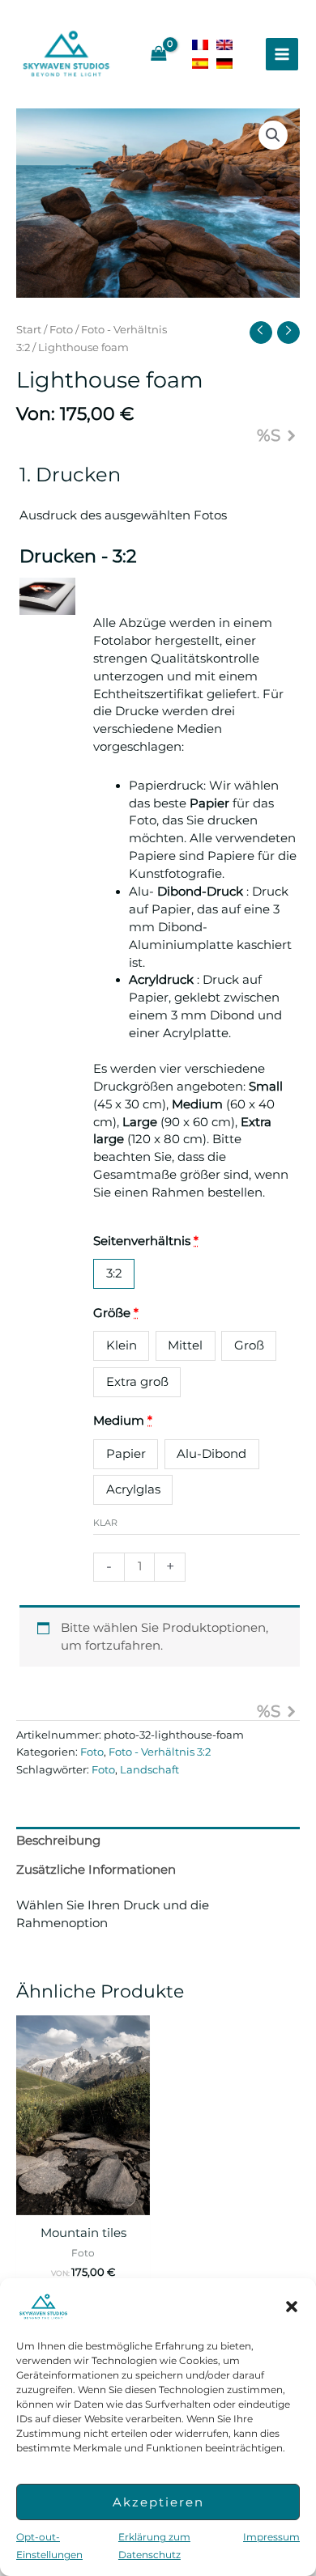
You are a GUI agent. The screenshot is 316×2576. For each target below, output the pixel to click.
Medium (123, 1421)
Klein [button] (122, 1345)
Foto (61, 329)
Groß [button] (249, 1345)
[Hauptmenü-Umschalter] (282, 54)
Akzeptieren (158, 2502)
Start (29, 329)
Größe (116, 1313)
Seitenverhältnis (146, 1241)
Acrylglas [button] (133, 1489)
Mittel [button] (185, 1345)
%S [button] (269, 435)
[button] (292, 2307)
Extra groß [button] (137, 1382)
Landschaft (149, 1769)
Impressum (271, 2537)
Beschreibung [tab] (58, 1841)
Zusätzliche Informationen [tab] (96, 1870)
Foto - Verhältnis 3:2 (160, 1752)
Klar (105, 1523)
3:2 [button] (114, 1273)
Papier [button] (126, 1454)
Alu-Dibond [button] (211, 1454)
